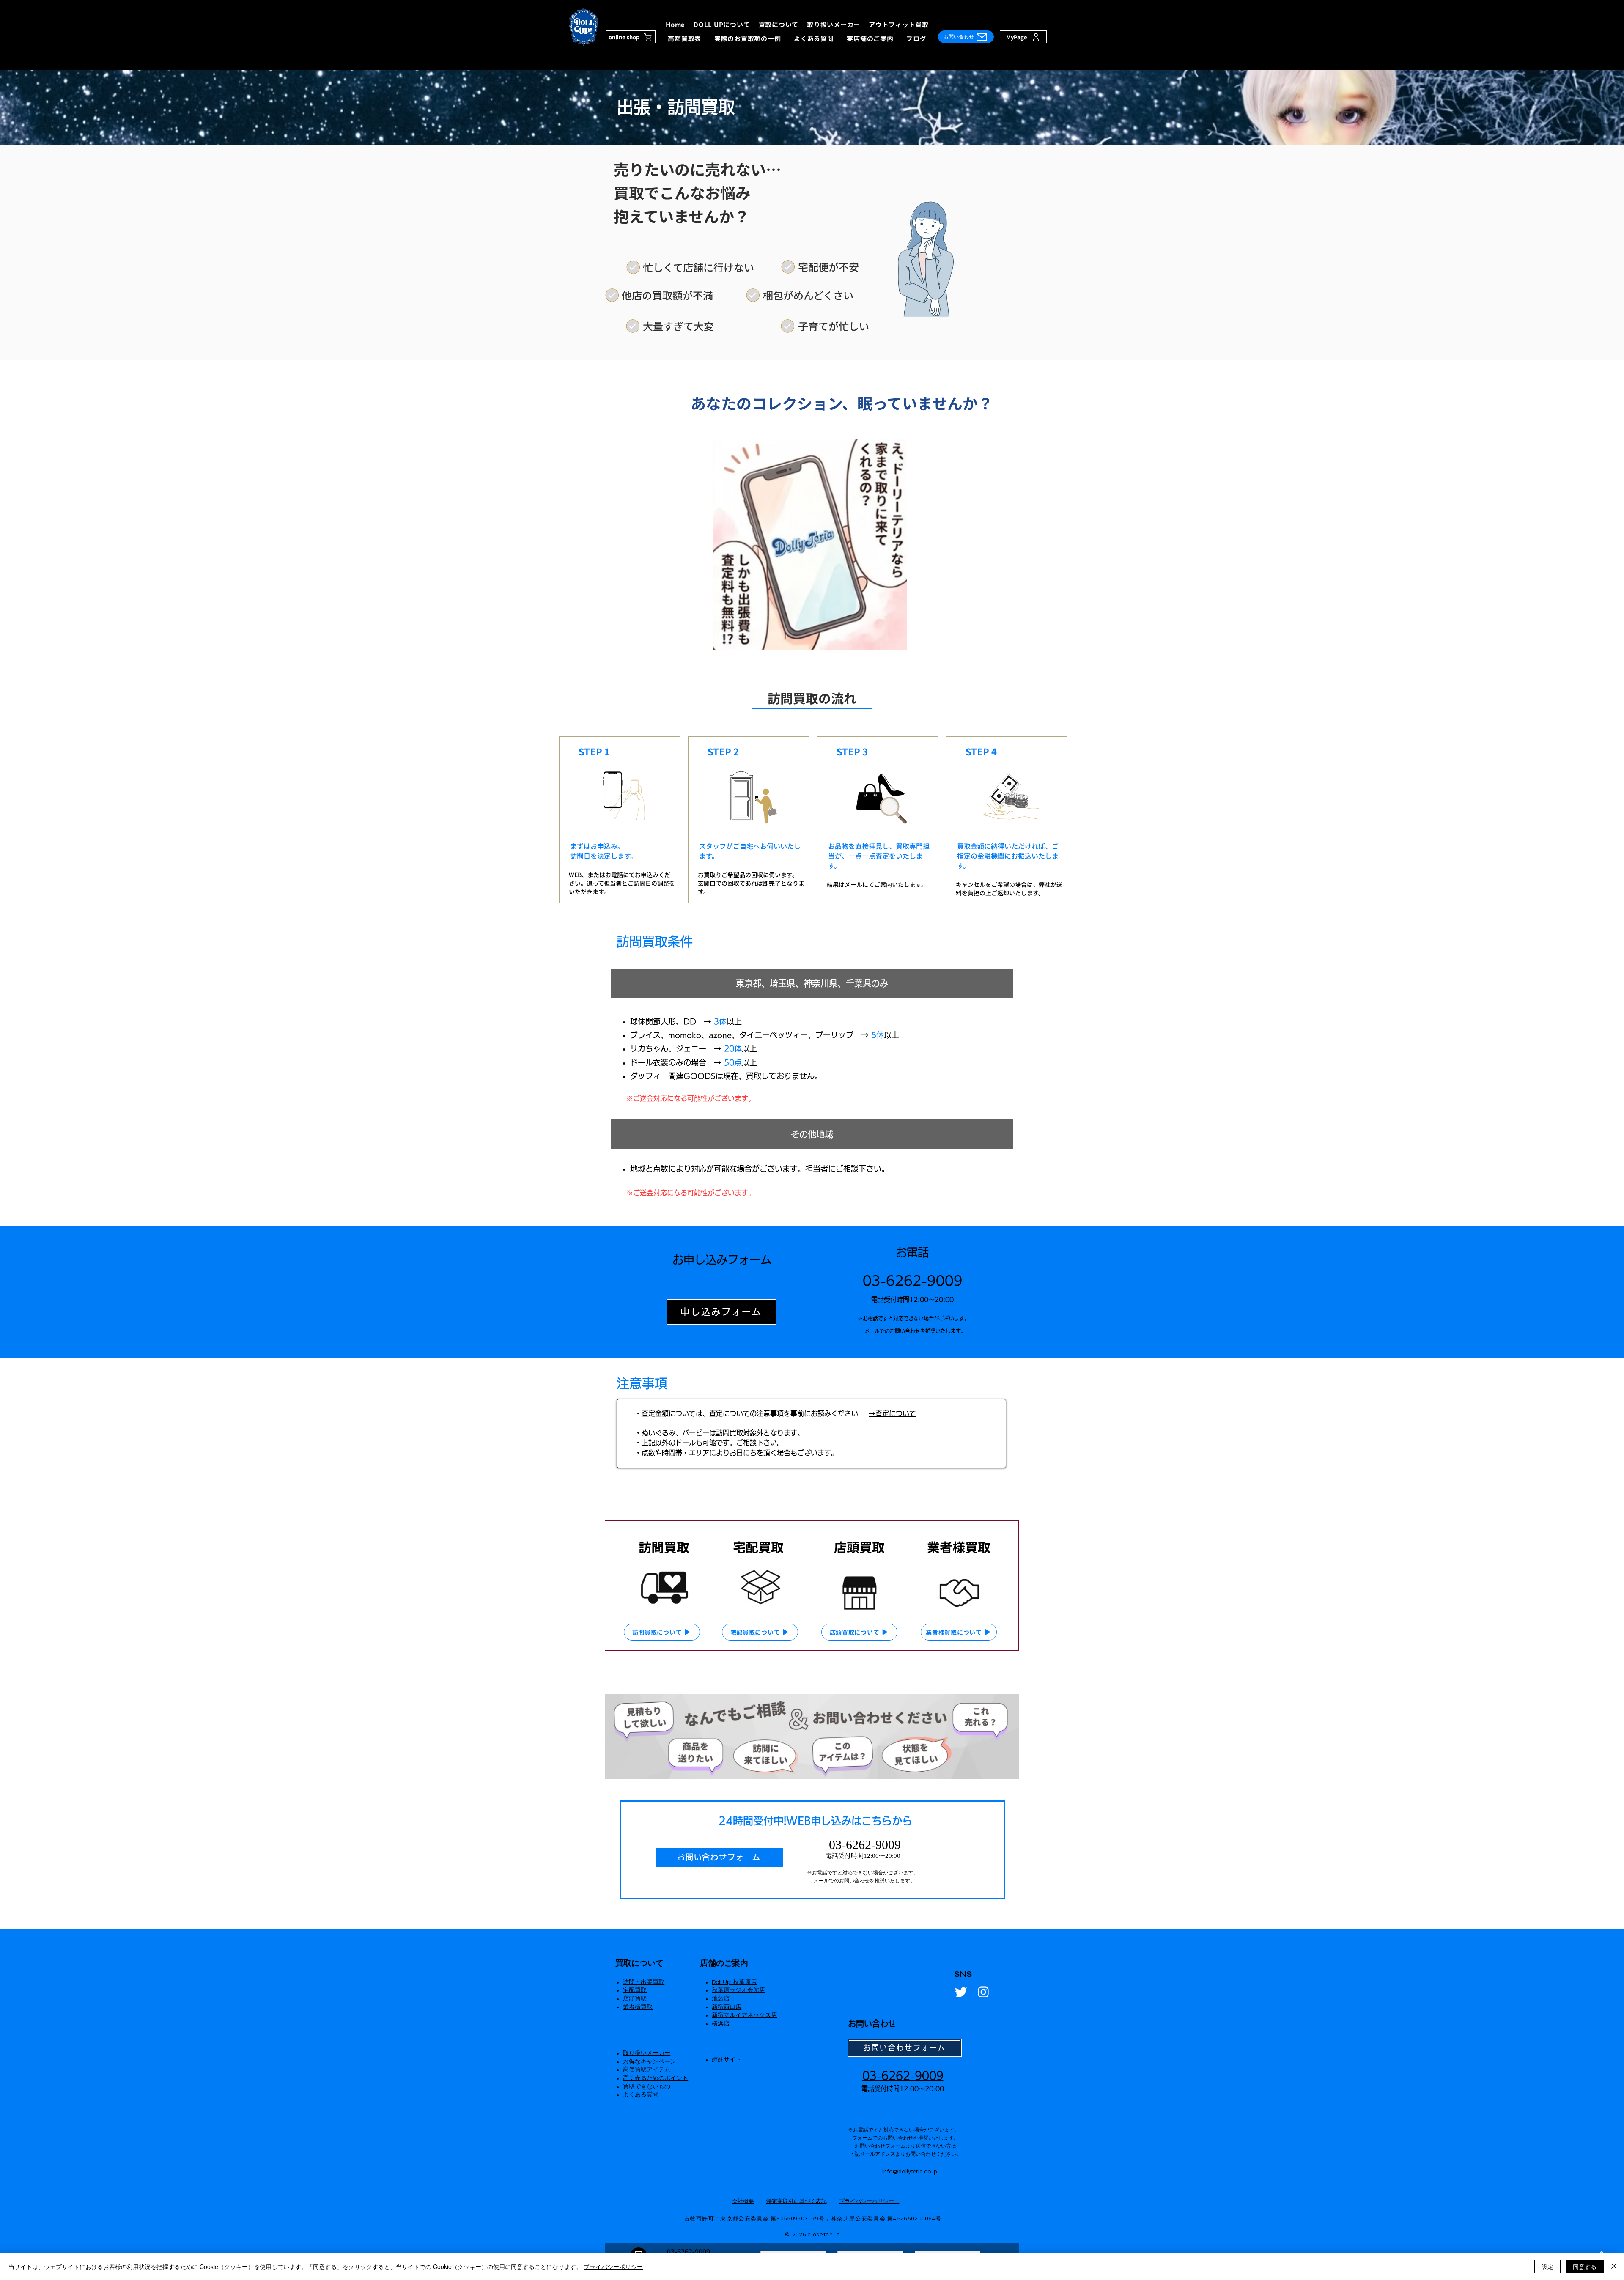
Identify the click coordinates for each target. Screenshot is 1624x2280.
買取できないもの (647, 2087)
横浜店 (721, 2024)
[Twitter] (961, 1992)
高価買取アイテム (647, 2070)
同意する (1585, 2266)
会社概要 (743, 2201)
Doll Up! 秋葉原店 (734, 1982)
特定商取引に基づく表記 (797, 2201)
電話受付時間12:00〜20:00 (863, 1856)
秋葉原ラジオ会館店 (738, 1990)
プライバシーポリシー (869, 2201)
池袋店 (721, 1999)
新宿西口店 (727, 2007)
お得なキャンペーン (650, 2062)
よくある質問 (641, 2095)
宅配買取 (635, 1990)
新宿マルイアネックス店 (744, 2015)
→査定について (892, 1413)
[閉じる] (1614, 2266)
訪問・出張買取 (644, 1982)
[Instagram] (983, 1992)
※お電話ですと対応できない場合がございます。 (863, 1873)
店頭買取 (635, 1999)
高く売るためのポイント (656, 2078)
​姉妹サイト (727, 2060)
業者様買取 (638, 2007)
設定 (1547, 2266)
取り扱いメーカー (647, 2053)
